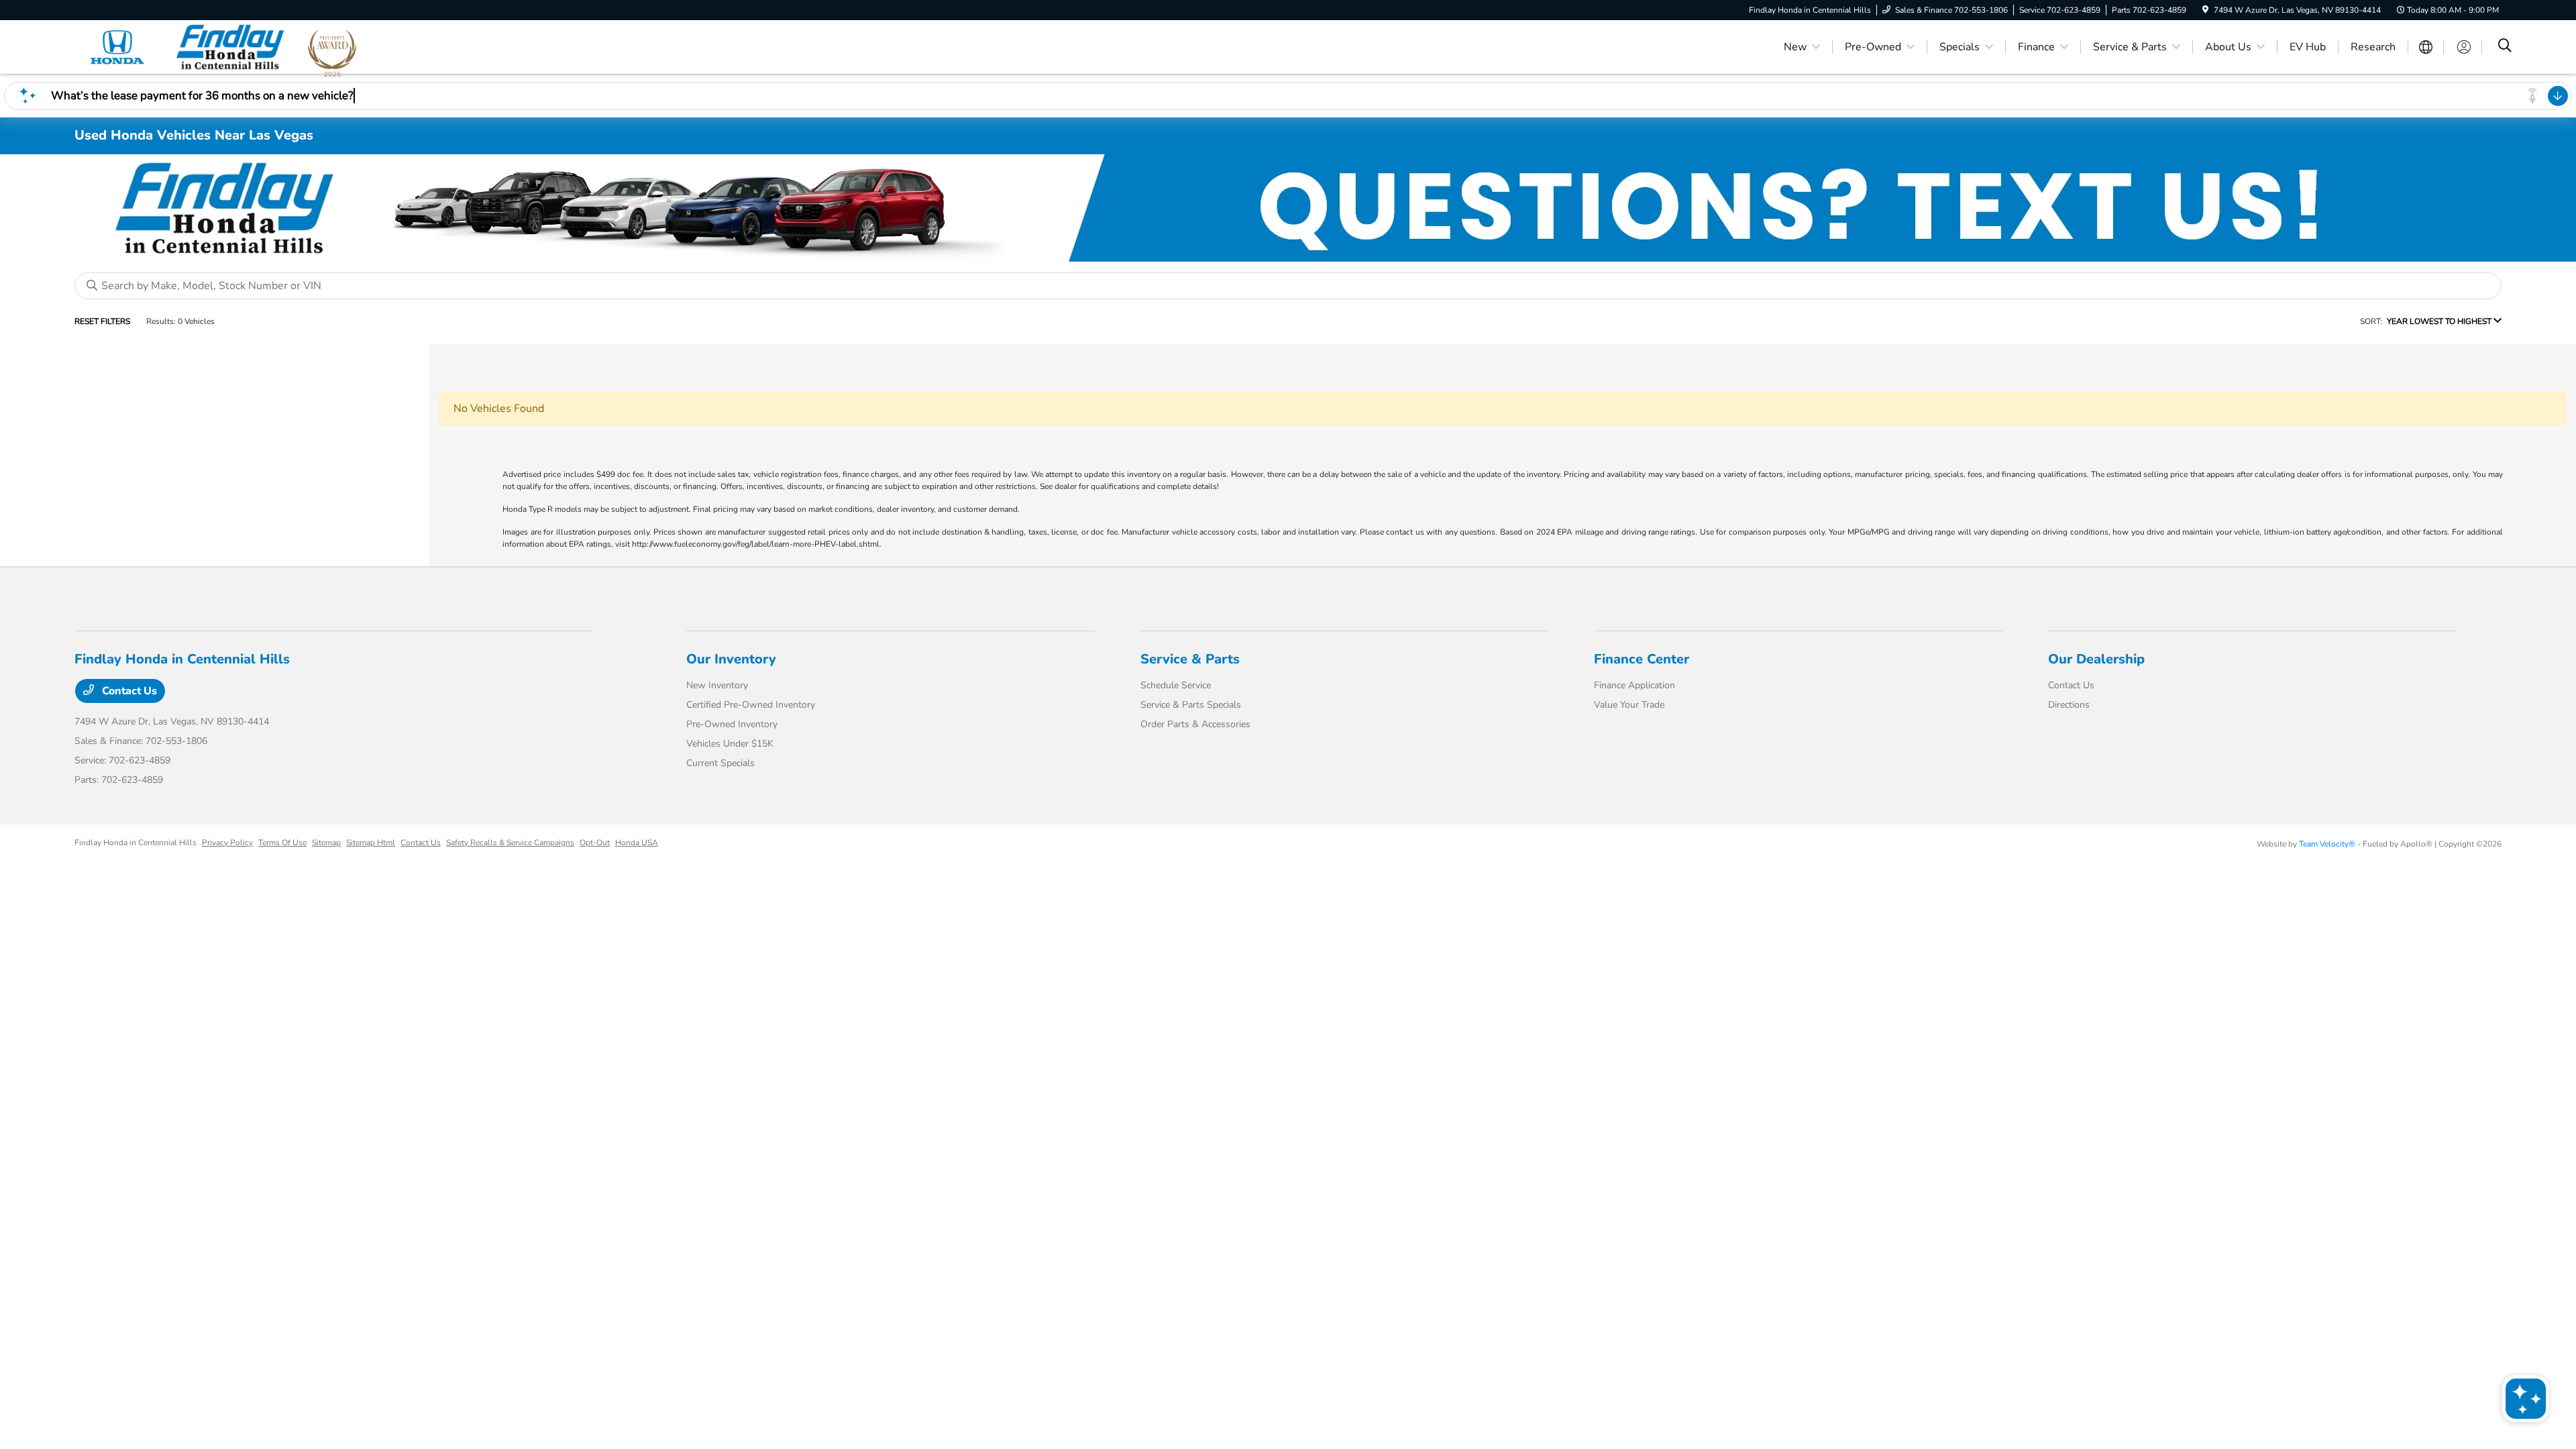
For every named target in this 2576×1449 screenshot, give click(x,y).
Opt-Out (595, 843)
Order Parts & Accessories (1195, 724)
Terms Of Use (282, 843)
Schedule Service (1176, 685)
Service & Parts (1190, 659)
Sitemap (326, 843)
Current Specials (720, 763)
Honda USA (637, 843)
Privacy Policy (227, 843)
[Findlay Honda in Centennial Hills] (190, 46)
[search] (2505, 47)
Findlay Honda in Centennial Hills (136, 843)
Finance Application (1634, 685)
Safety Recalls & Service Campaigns (510, 843)
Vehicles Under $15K (730, 744)
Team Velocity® (2327, 844)
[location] (2205, 10)
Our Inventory (731, 659)
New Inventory (717, 685)
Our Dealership (2096, 659)
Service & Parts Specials (1191, 705)
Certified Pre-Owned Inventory (751, 705)
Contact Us (128, 691)
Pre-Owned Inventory (732, 724)
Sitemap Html (371, 843)
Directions (2069, 705)
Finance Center (1642, 659)
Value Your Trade (1629, 705)
